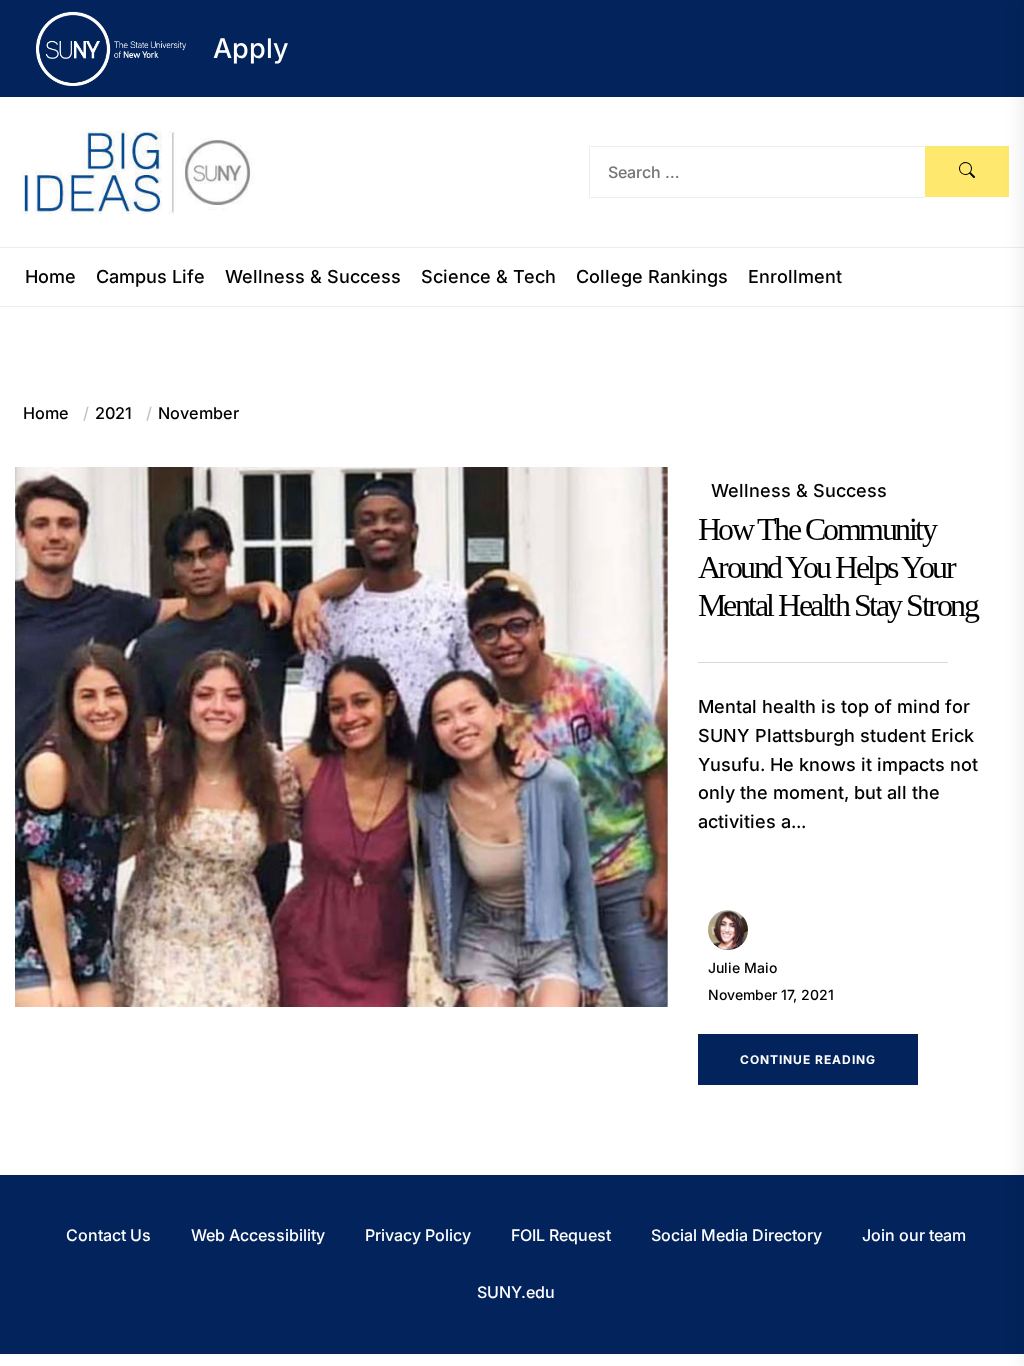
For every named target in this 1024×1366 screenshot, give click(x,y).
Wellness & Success (313, 277)
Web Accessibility (258, 1235)
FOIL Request (561, 1235)
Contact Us (108, 1235)
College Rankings (652, 277)
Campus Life (150, 277)
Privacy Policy (418, 1235)
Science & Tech (488, 277)
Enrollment (795, 277)
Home (50, 277)
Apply (251, 48)
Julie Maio (742, 967)
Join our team (914, 1235)
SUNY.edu (516, 1292)
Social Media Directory (736, 1235)
